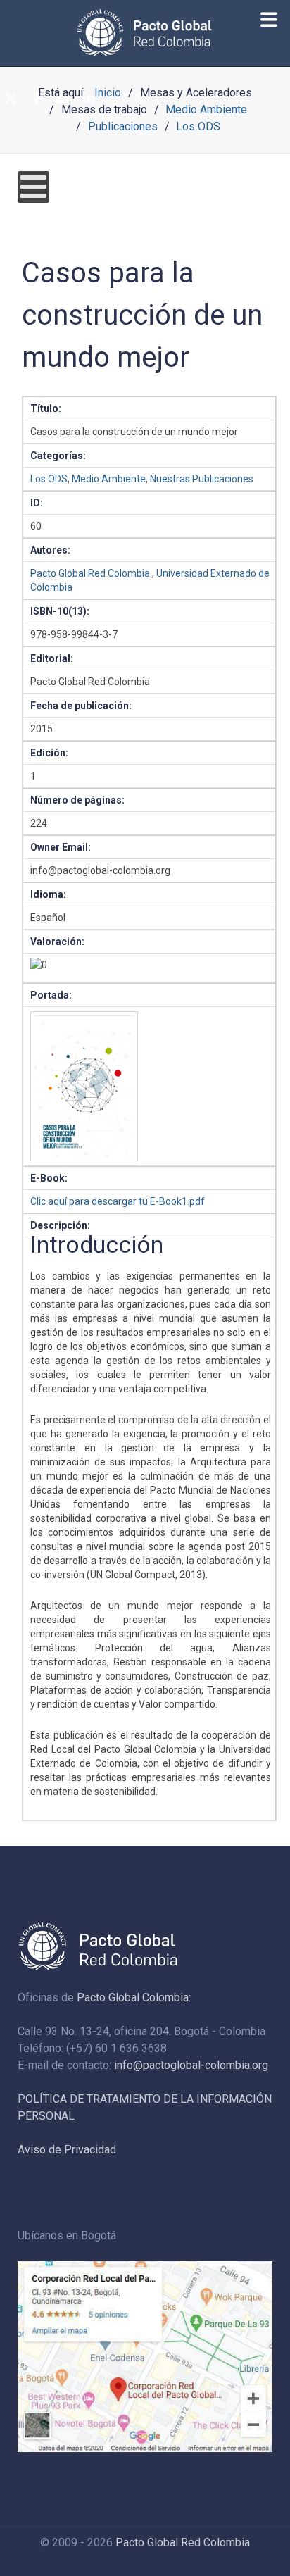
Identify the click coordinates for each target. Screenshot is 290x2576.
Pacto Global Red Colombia (90, 573)
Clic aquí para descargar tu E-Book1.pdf (118, 1201)
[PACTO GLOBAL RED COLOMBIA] (145, 33)
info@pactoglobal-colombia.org (191, 2065)
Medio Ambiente (109, 479)
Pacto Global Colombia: (134, 1997)
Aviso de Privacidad (67, 2150)
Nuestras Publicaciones (202, 479)
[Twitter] (11, 99)
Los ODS (49, 479)
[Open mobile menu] (33, 187)
